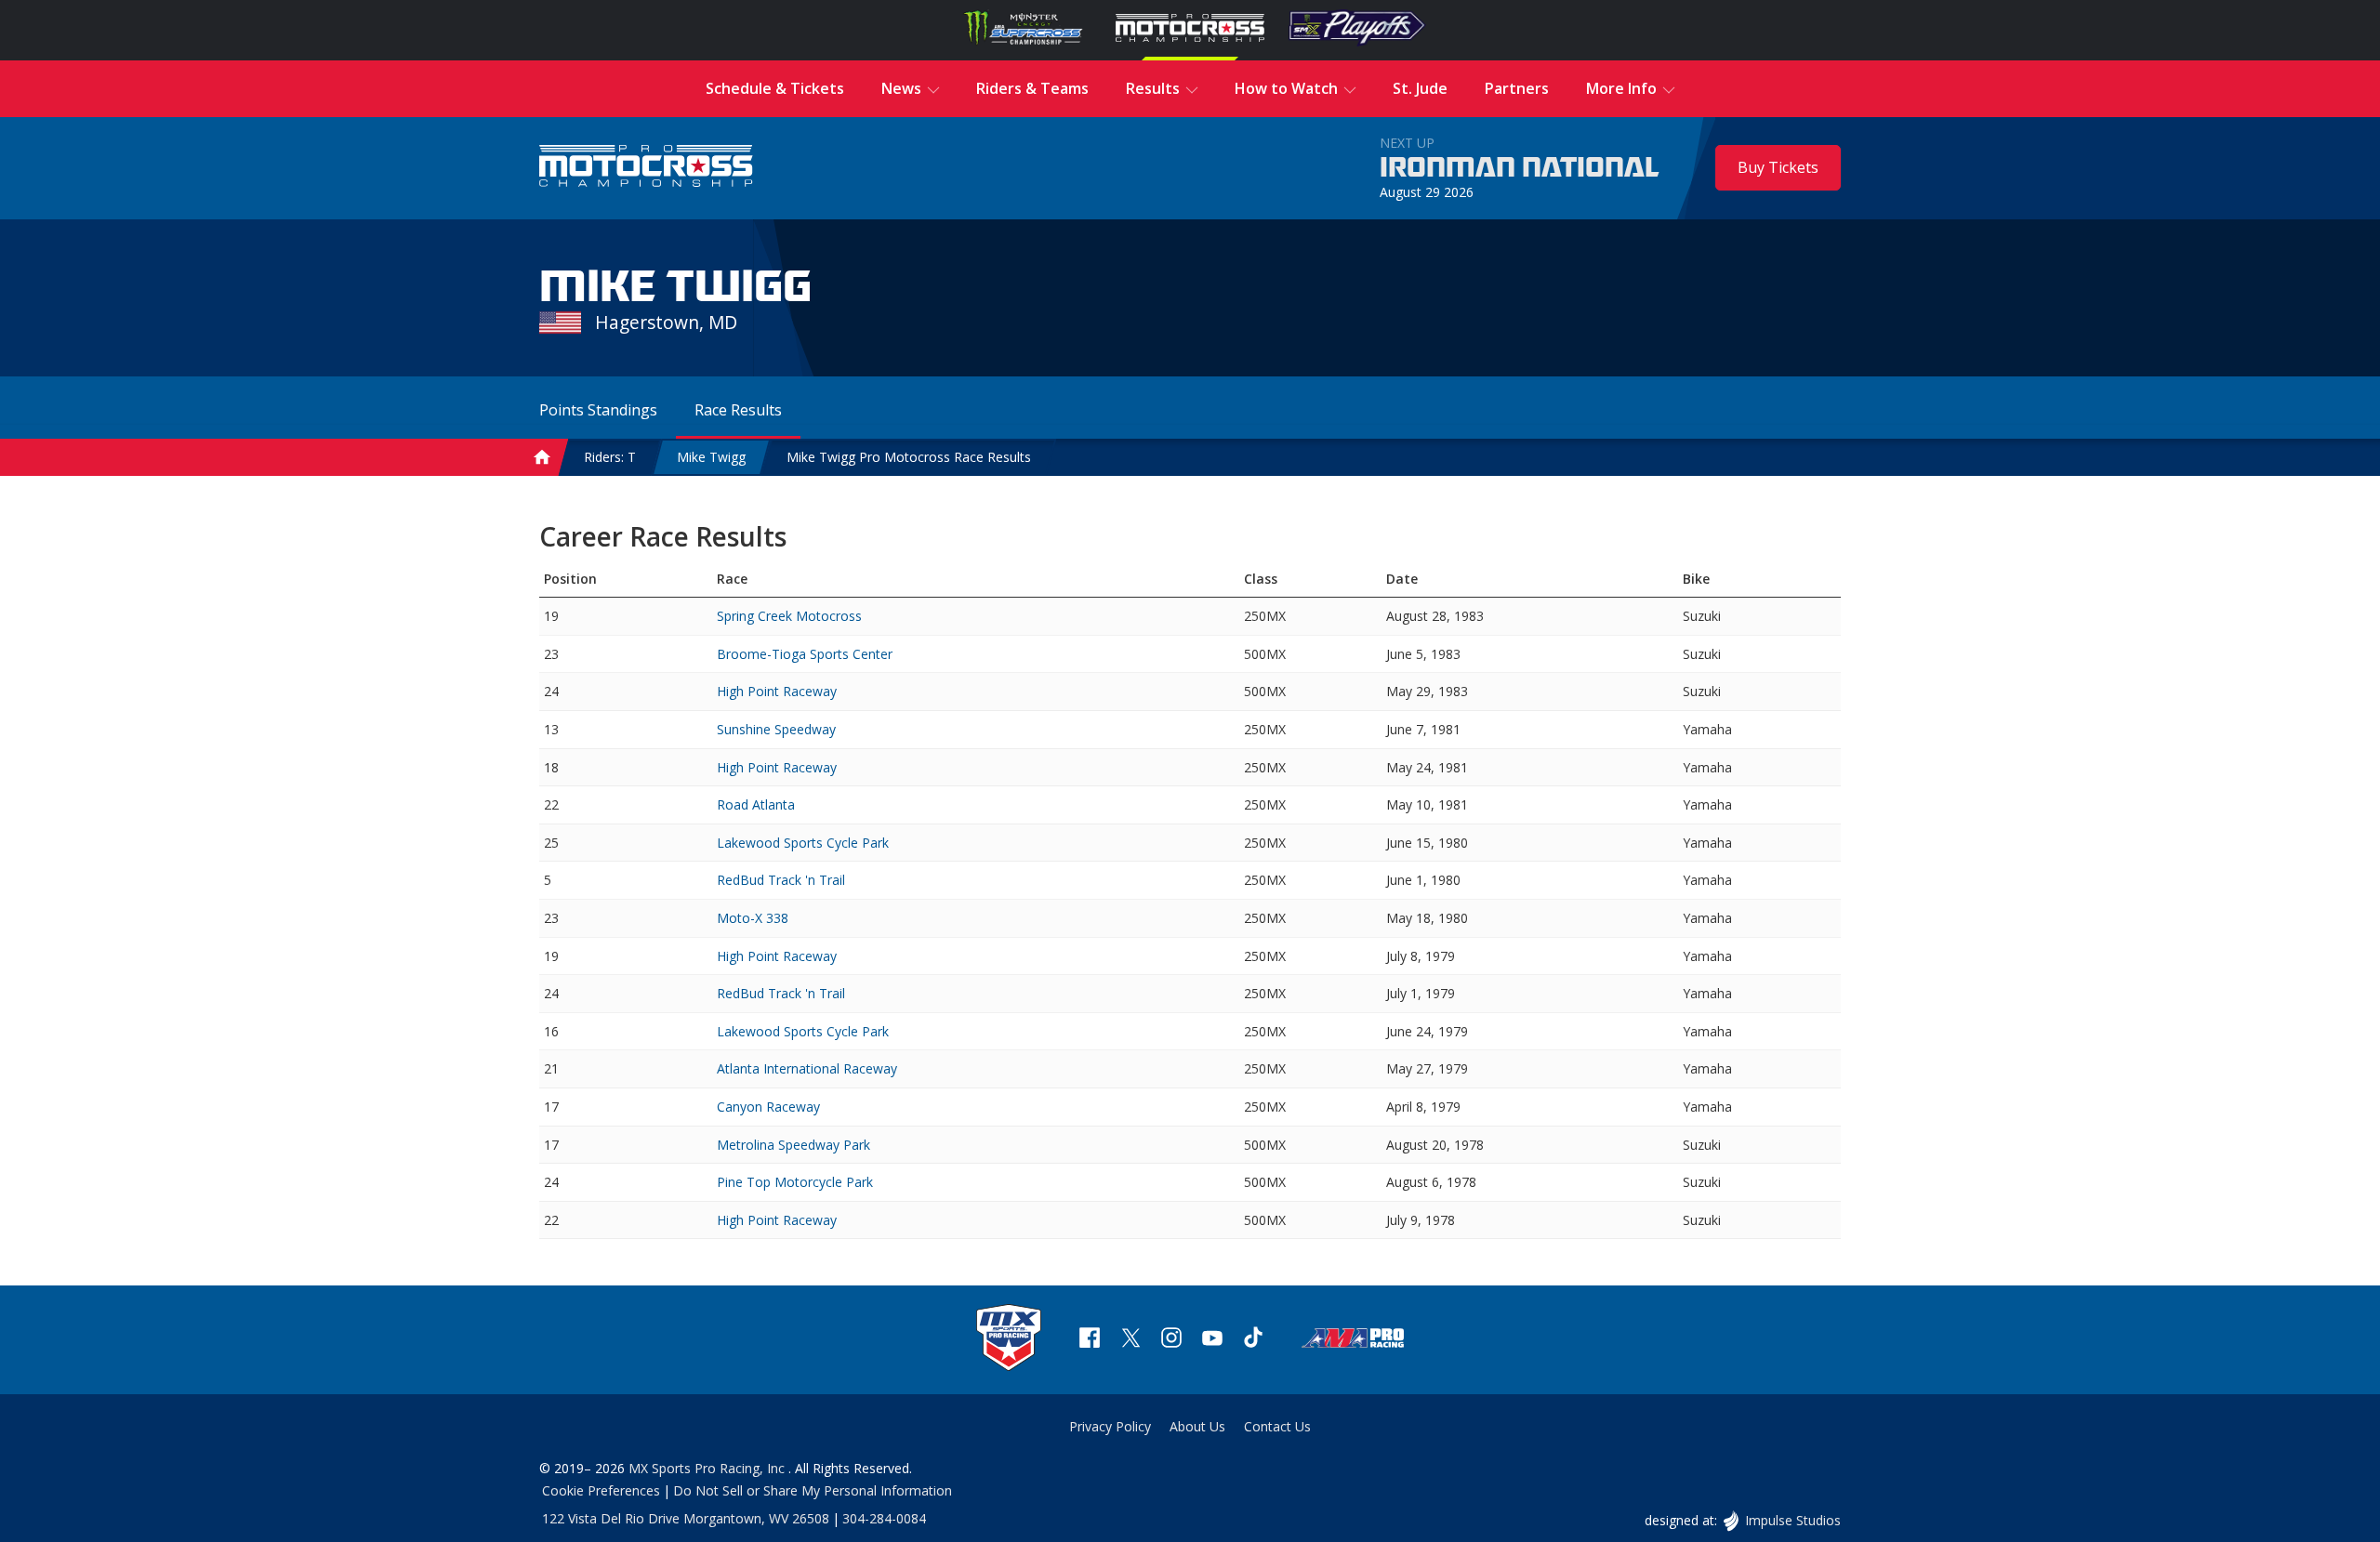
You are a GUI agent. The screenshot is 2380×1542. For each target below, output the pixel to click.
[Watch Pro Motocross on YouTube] (1212, 1340)
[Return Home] (646, 168)
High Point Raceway (777, 691)
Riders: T (610, 457)
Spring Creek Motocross (789, 616)
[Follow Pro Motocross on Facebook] (1090, 1340)
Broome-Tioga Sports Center (805, 654)
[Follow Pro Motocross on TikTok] (1253, 1340)
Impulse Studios (1792, 1520)
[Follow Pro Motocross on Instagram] (1171, 1340)
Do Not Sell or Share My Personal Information (813, 1490)
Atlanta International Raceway (807, 1068)
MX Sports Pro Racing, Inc (708, 1468)
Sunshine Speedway (776, 729)
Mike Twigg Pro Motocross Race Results (909, 457)
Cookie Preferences (601, 1490)
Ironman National (1520, 168)
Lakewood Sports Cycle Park (803, 843)
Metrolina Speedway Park (793, 1145)
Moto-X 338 (753, 918)
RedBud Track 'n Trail (781, 880)
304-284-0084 (884, 1518)
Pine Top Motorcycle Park (795, 1182)
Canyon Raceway (768, 1107)
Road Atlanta (756, 804)
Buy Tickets (1778, 167)
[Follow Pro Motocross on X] (1130, 1340)
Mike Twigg (711, 457)
